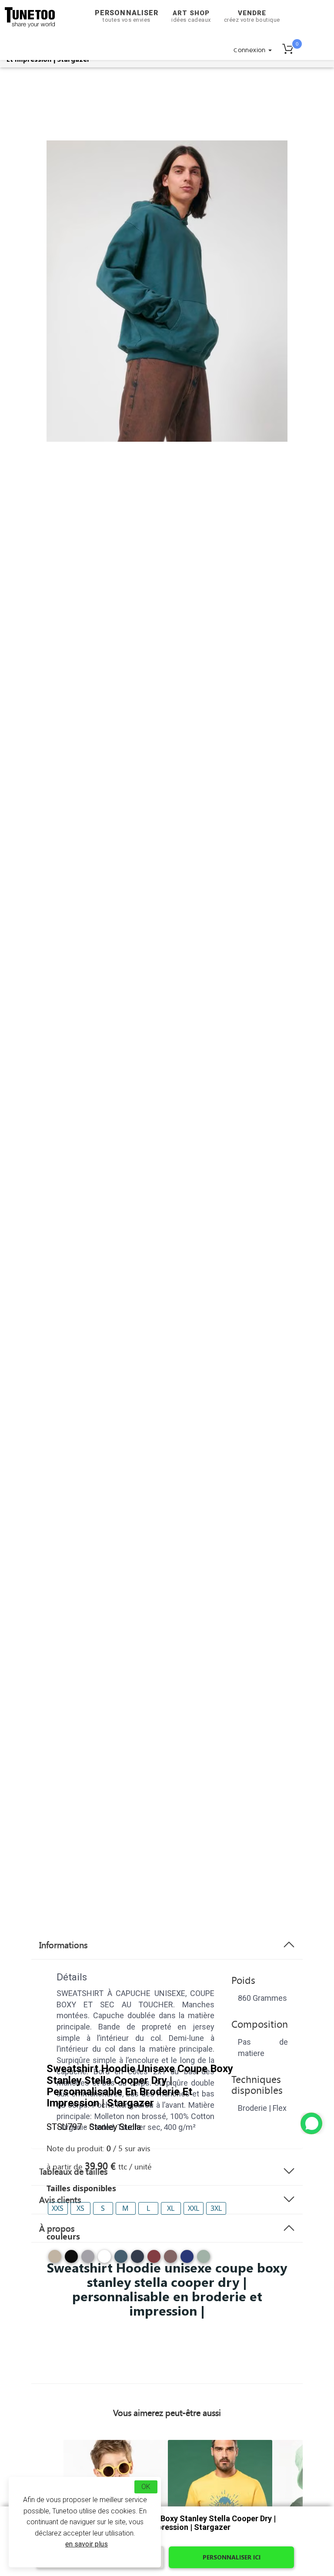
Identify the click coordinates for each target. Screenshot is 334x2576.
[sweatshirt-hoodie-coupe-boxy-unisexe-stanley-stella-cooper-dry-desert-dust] (55, 2260)
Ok (146, 2487)
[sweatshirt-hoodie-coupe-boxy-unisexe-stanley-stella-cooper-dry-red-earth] (154, 2260)
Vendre (252, 16)
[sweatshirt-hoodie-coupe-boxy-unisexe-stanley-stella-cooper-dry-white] (104, 2260)
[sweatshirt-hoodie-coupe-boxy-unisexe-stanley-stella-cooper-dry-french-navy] (137, 2260)
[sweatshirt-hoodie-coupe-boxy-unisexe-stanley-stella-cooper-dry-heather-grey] (88, 2260)
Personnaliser (127, 16)
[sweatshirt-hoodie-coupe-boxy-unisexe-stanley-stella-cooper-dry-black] (71, 2260)
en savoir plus (87, 2544)
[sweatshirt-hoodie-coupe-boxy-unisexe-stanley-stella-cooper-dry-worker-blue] (187, 2260)
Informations (63, 1945)
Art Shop (191, 16)
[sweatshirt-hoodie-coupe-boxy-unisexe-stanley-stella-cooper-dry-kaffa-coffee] (170, 2260)
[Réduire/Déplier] (311, 2123)
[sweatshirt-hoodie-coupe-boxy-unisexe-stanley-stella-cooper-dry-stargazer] (121, 2260)
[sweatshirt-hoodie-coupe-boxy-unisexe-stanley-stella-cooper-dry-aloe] (204, 2260)
